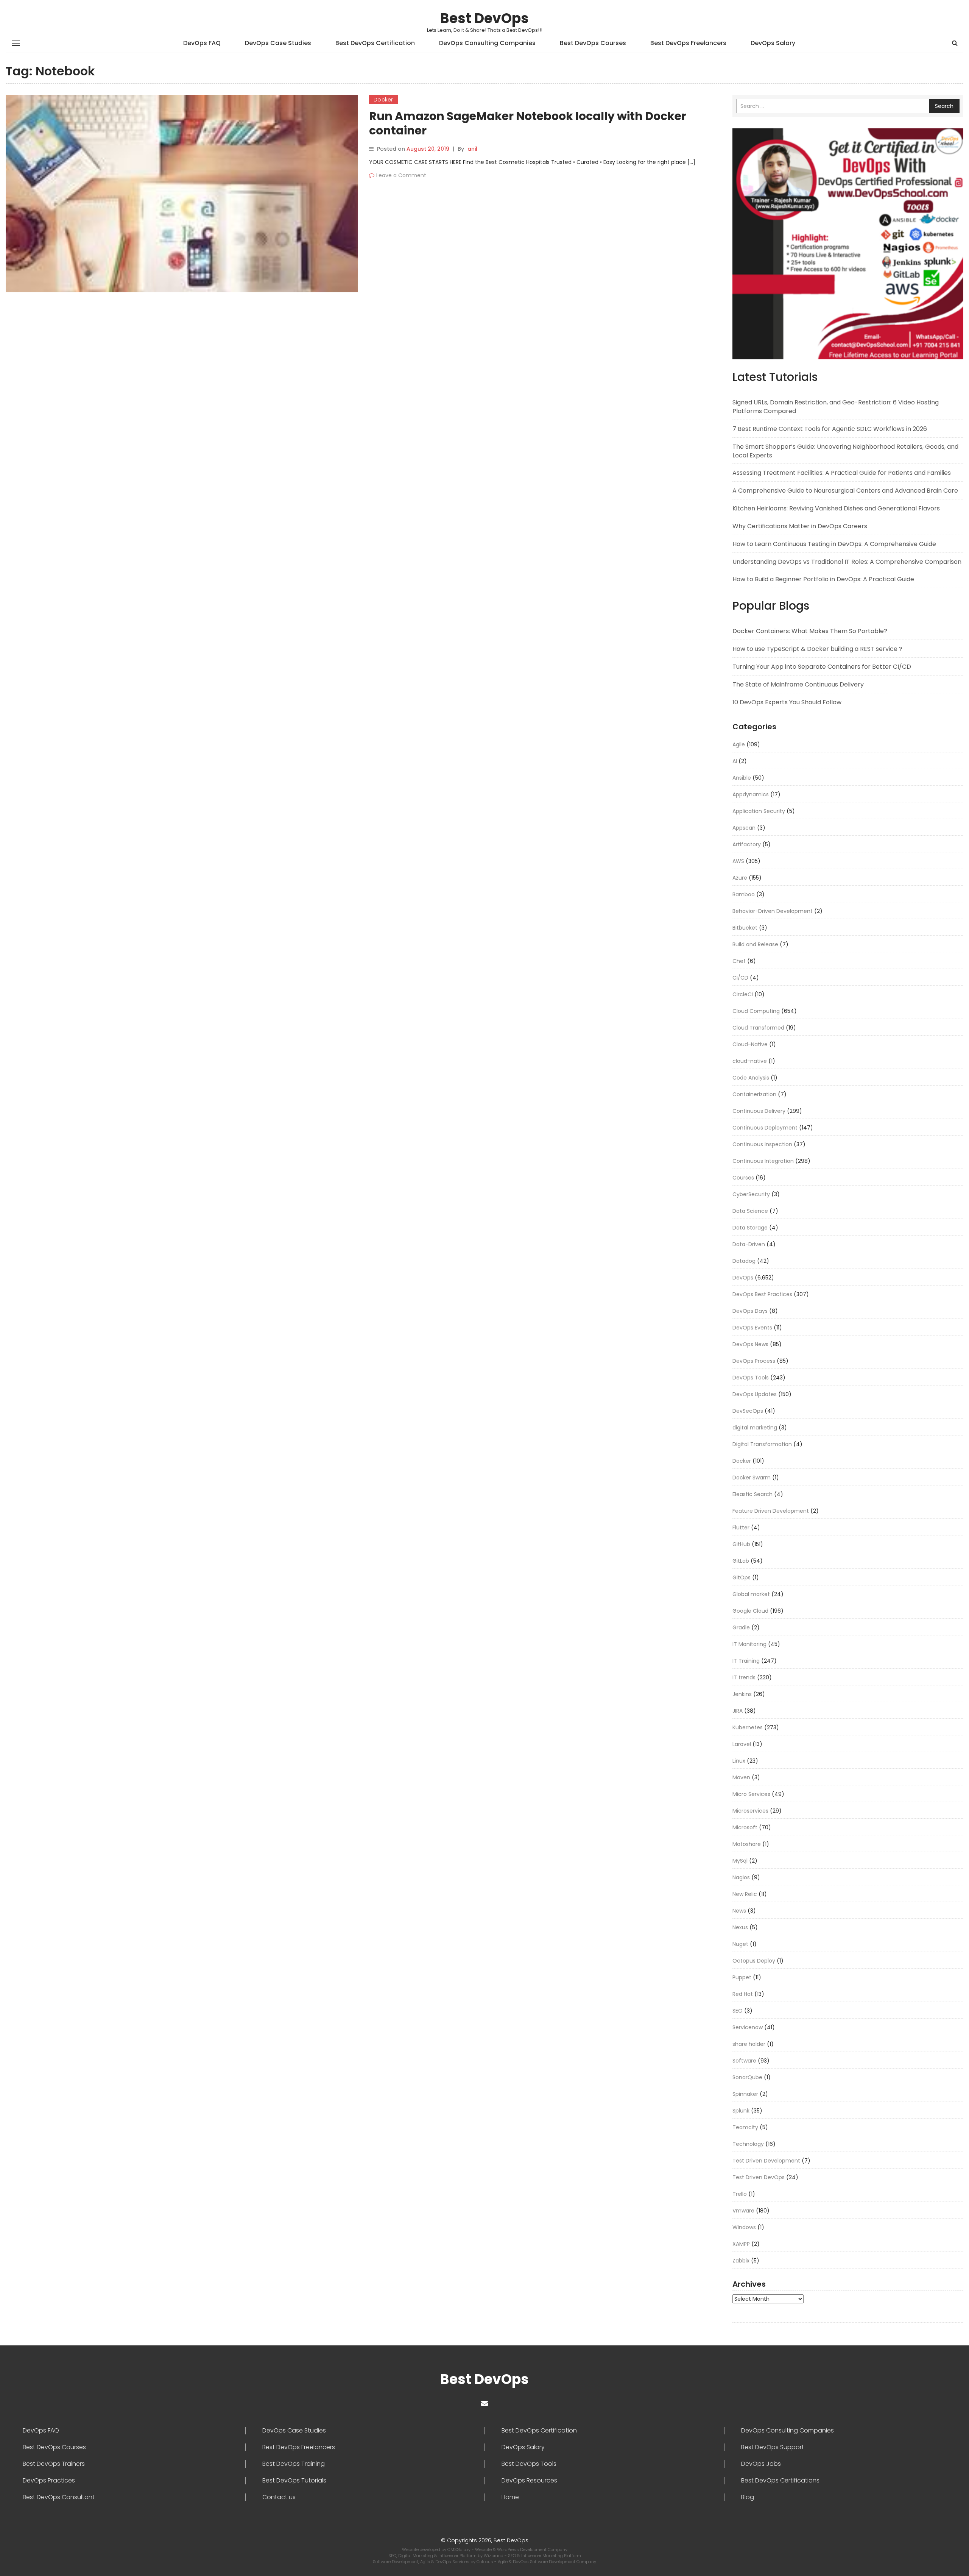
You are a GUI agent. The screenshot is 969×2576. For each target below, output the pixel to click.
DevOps (743, 1278)
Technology (748, 2144)
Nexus (740, 1927)
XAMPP (741, 2244)
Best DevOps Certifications (780, 2481)
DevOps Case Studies (278, 43)
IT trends (744, 1677)
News (739, 1911)
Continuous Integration (763, 1161)
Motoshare (747, 1844)
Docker (383, 100)
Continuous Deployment (765, 1128)
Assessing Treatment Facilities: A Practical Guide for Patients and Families (842, 473)
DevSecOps (748, 1411)
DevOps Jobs (761, 2464)
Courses (743, 1178)
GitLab (741, 1561)
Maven (741, 1777)
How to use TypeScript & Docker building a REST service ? (817, 649)
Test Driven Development (766, 2161)
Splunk (741, 2111)
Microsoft (745, 1827)
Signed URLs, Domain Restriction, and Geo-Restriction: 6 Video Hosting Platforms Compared (836, 407)
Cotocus (485, 2562)
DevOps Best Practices (762, 1294)
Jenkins (742, 1694)
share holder (749, 2044)
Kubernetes (748, 1727)
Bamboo (744, 894)
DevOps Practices (49, 2481)
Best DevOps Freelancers (688, 43)
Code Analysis (751, 1078)
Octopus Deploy (754, 1961)
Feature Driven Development (771, 1511)
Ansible (742, 778)
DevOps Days (750, 1311)
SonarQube (747, 2077)
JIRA (738, 1711)
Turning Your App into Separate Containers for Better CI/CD (822, 667)
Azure (740, 878)
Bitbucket (745, 928)
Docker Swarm (752, 1478)
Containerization (754, 1094)
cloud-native (750, 1061)
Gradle (741, 1627)
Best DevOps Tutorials (294, 2481)
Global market (751, 1594)
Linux (739, 1761)
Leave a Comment (401, 175)
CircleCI (743, 994)
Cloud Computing (756, 1011)
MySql (740, 1861)
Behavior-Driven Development (773, 911)
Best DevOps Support (773, 2447)
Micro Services (751, 1794)
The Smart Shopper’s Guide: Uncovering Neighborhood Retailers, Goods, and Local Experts (845, 451)
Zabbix (741, 2261)
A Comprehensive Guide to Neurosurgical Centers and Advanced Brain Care (845, 491)
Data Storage (750, 1228)
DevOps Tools (751, 1378)
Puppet (742, 1977)
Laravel (742, 1744)
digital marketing (755, 1428)
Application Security (759, 811)
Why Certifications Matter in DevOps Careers (800, 526)
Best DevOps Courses (593, 43)
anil (472, 149)
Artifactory (747, 844)
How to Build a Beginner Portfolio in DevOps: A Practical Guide (823, 579)
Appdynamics (751, 794)
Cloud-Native (750, 1044)
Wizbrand (494, 2556)
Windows (744, 2227)
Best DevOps (484, 18)
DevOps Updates (755, 1394)
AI (735, 761)
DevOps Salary (773, 43)
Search (944, 106)
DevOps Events (752, 1328)
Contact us (279, 2497)
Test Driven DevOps (759, 2177)
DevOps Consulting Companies (487, 43)
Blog (748, 2497)
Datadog (744, 1261)
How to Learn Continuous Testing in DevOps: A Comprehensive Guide (834, 544)
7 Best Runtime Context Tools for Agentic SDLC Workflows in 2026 (830, 429)
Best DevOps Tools (529, 2464)
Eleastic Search (752, 1494)
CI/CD (740, 978)
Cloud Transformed (758, 1028)
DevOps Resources (529, 2481)
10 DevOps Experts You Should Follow (787, 702)
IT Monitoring (749, 1644)
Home (510, 2497)
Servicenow (748, 2027)
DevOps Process (754, 1361)
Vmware (743, 2211)
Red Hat (743, 1994)
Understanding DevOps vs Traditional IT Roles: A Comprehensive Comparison (847, 562)
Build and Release (755, 944)
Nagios (741, 1877)
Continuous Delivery (759, 1111)
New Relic (745, 1894)
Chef (739, 961)
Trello (740, 2194)
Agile (739, 744)
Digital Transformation (762, 1444)
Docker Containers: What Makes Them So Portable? (810, 631)
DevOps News (750, 1344)
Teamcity (745, 2127)
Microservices (750, 1811)
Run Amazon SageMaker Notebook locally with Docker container (528, 123)
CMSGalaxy (460, 2549)
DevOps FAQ (202, 43)
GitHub (741, 1544)
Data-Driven (749, 1244)
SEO (738, 2011)
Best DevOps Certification (375, 43)
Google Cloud (750, 1611)
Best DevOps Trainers (54, 2464)
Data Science (750, 1211)
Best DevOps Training (294, 2464)
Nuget (740, 1944)
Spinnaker (745, 2094)
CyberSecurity (751, 1194)
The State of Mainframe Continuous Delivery (798, 684)
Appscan (744, 828)
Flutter (741, 1528)
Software (744, 2061)
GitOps (742, 1577)
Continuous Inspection (762, 1144)
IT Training (746, 1661)
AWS (738, 861)
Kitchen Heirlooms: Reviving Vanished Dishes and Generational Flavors (836, 508)
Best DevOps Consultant (59, 2497)
